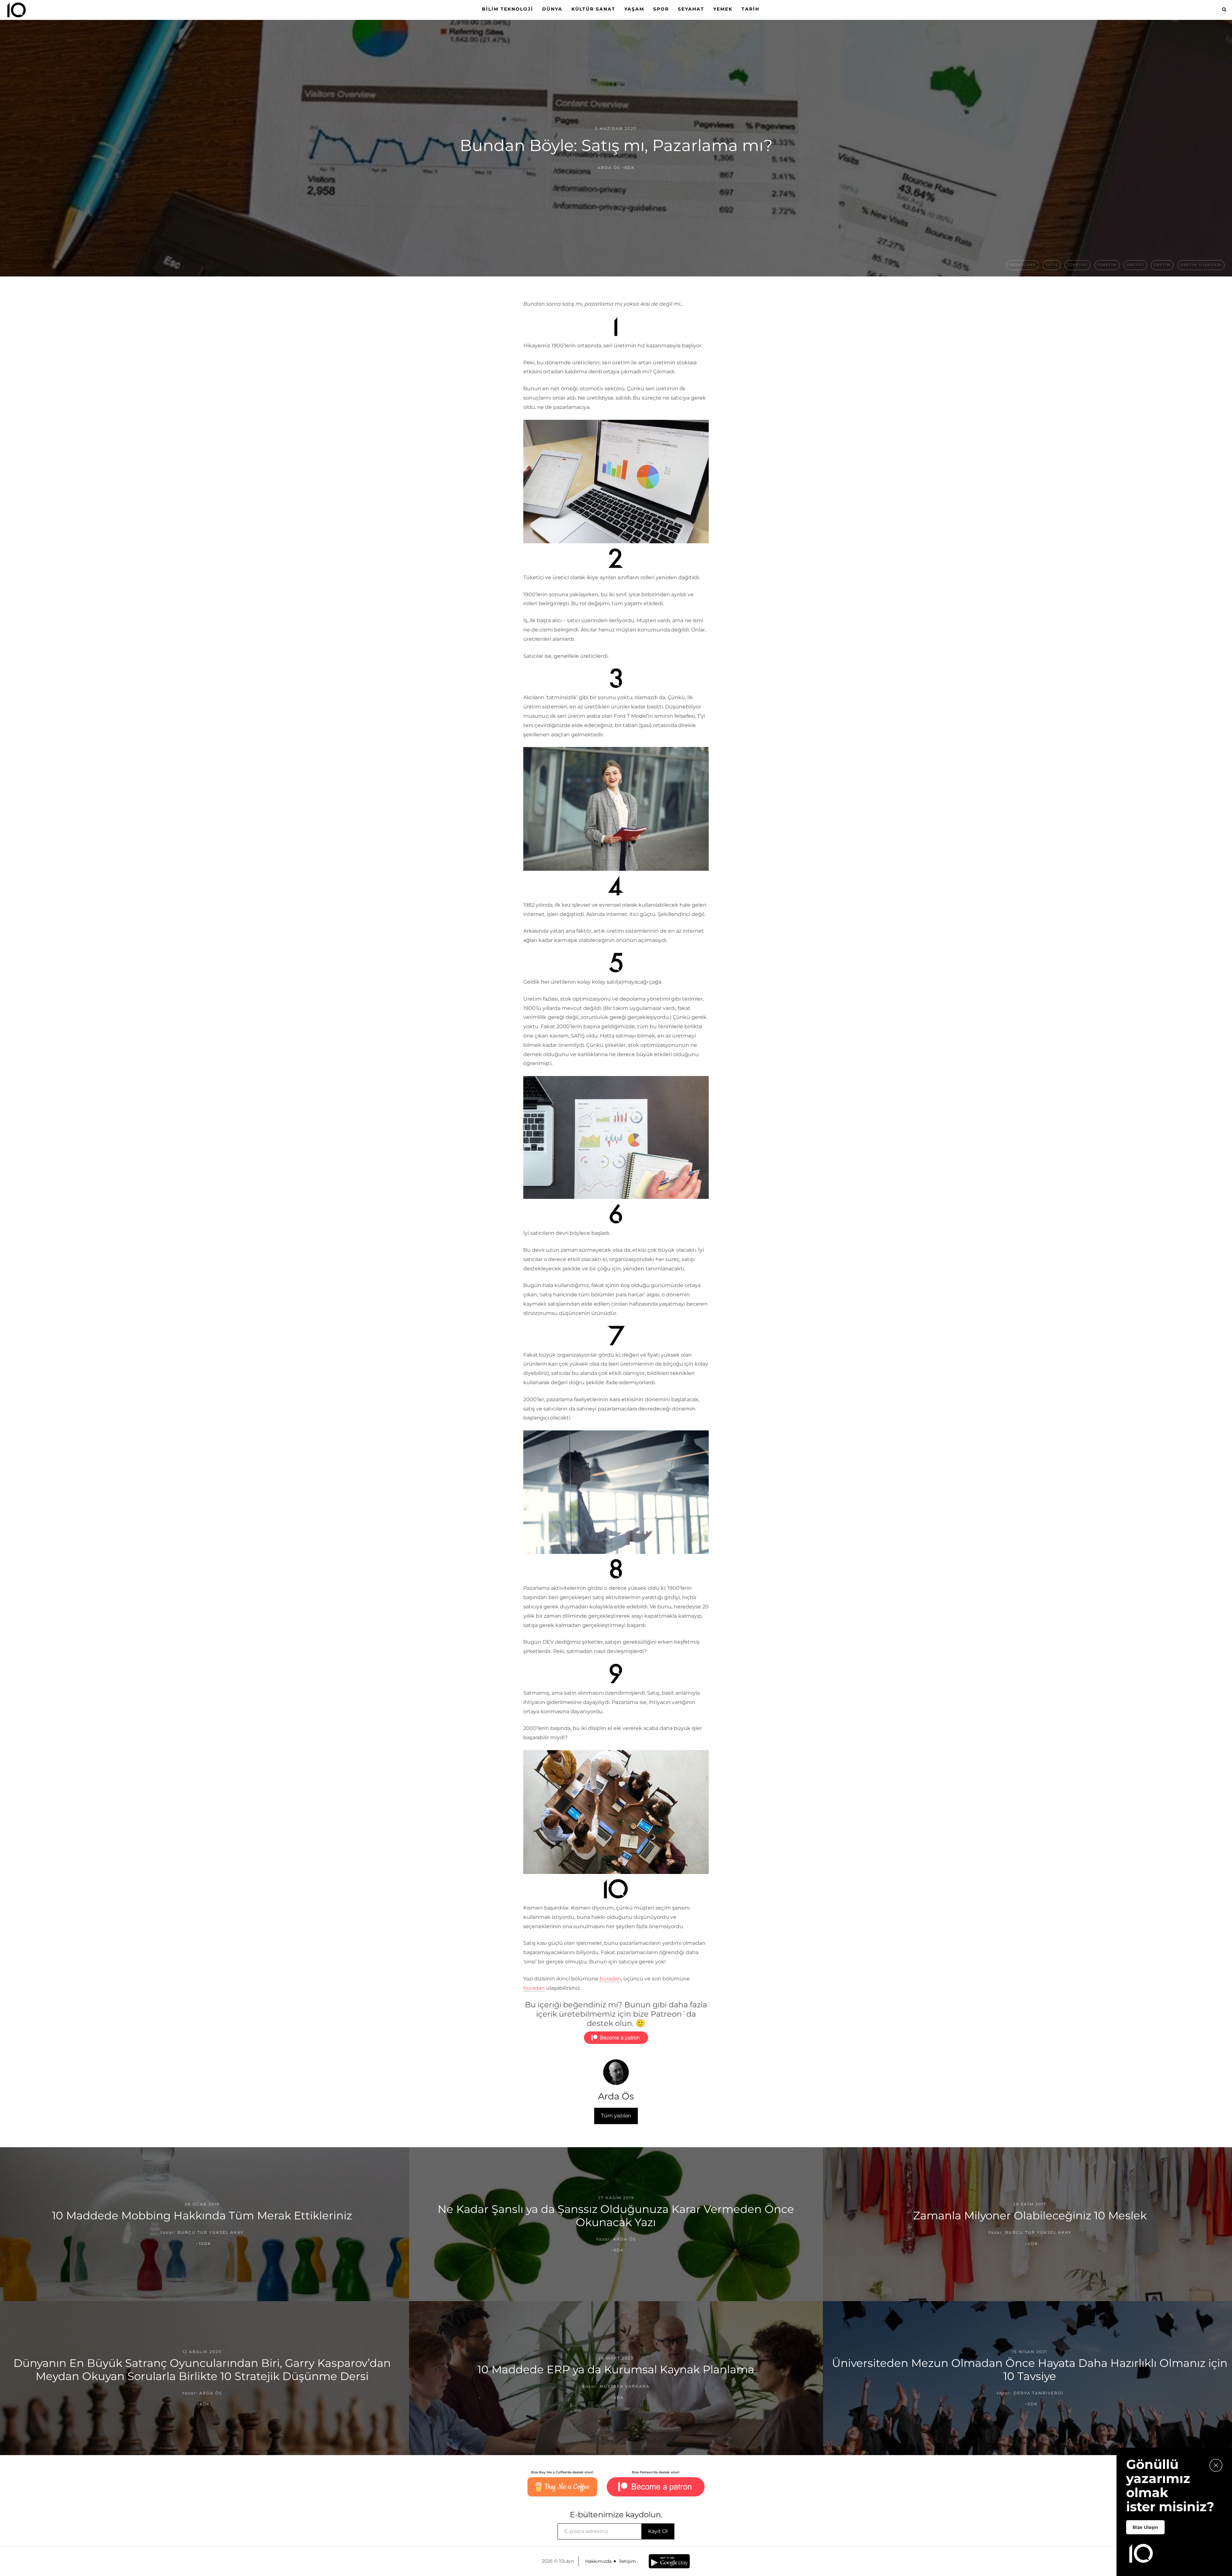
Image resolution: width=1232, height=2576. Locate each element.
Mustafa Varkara (625, 2386)
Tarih (750, 9)
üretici (1135, 265)
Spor (661, 9)
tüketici (1078, 265)
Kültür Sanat (593, 9)
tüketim (1107, 265)
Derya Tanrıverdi (1039, 2393)
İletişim (628, 2561)
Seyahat (691, 9)
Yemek (723, 9)
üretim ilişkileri (1201, 265)
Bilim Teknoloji (508, 9)
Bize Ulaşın (1145, 2527)
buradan (610, 1979)
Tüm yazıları (616, 2116)
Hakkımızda (598, 2561)
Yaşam (634, 9)
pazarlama (1023, 265)
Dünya (552, 9)
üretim (1162, 265)
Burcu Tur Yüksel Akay (211, 2232)
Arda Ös (609, 168)
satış (1052, 265)
